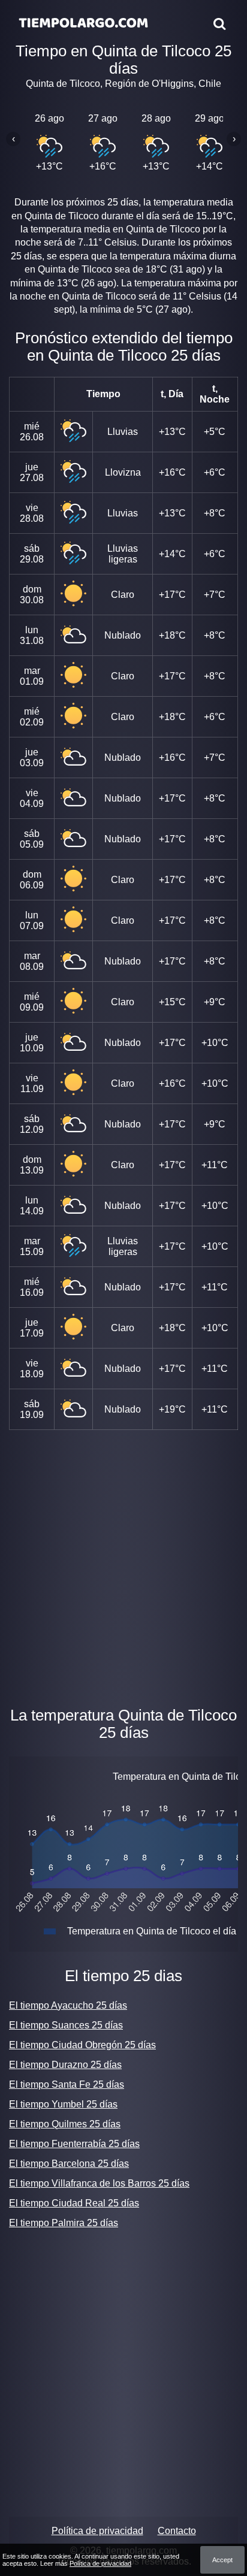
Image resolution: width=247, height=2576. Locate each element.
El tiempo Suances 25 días (66, 2025)
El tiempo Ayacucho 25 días (68, 2005)
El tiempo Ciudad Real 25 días (74, 2203)
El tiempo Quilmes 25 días (65, 2124)
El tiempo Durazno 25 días (65, 2065)
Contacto (177, 2531)
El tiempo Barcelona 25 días (69, 2164)
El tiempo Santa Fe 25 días (67, 2084)
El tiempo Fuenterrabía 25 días (74, 2144)
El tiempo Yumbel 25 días (63, 2104)
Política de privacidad (97, 2531)
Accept (222, 2560)
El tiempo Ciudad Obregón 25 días (82, 2045)
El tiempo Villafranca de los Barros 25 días (99, 2183)
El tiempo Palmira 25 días (64, 2223)
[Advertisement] (123, 1565)
